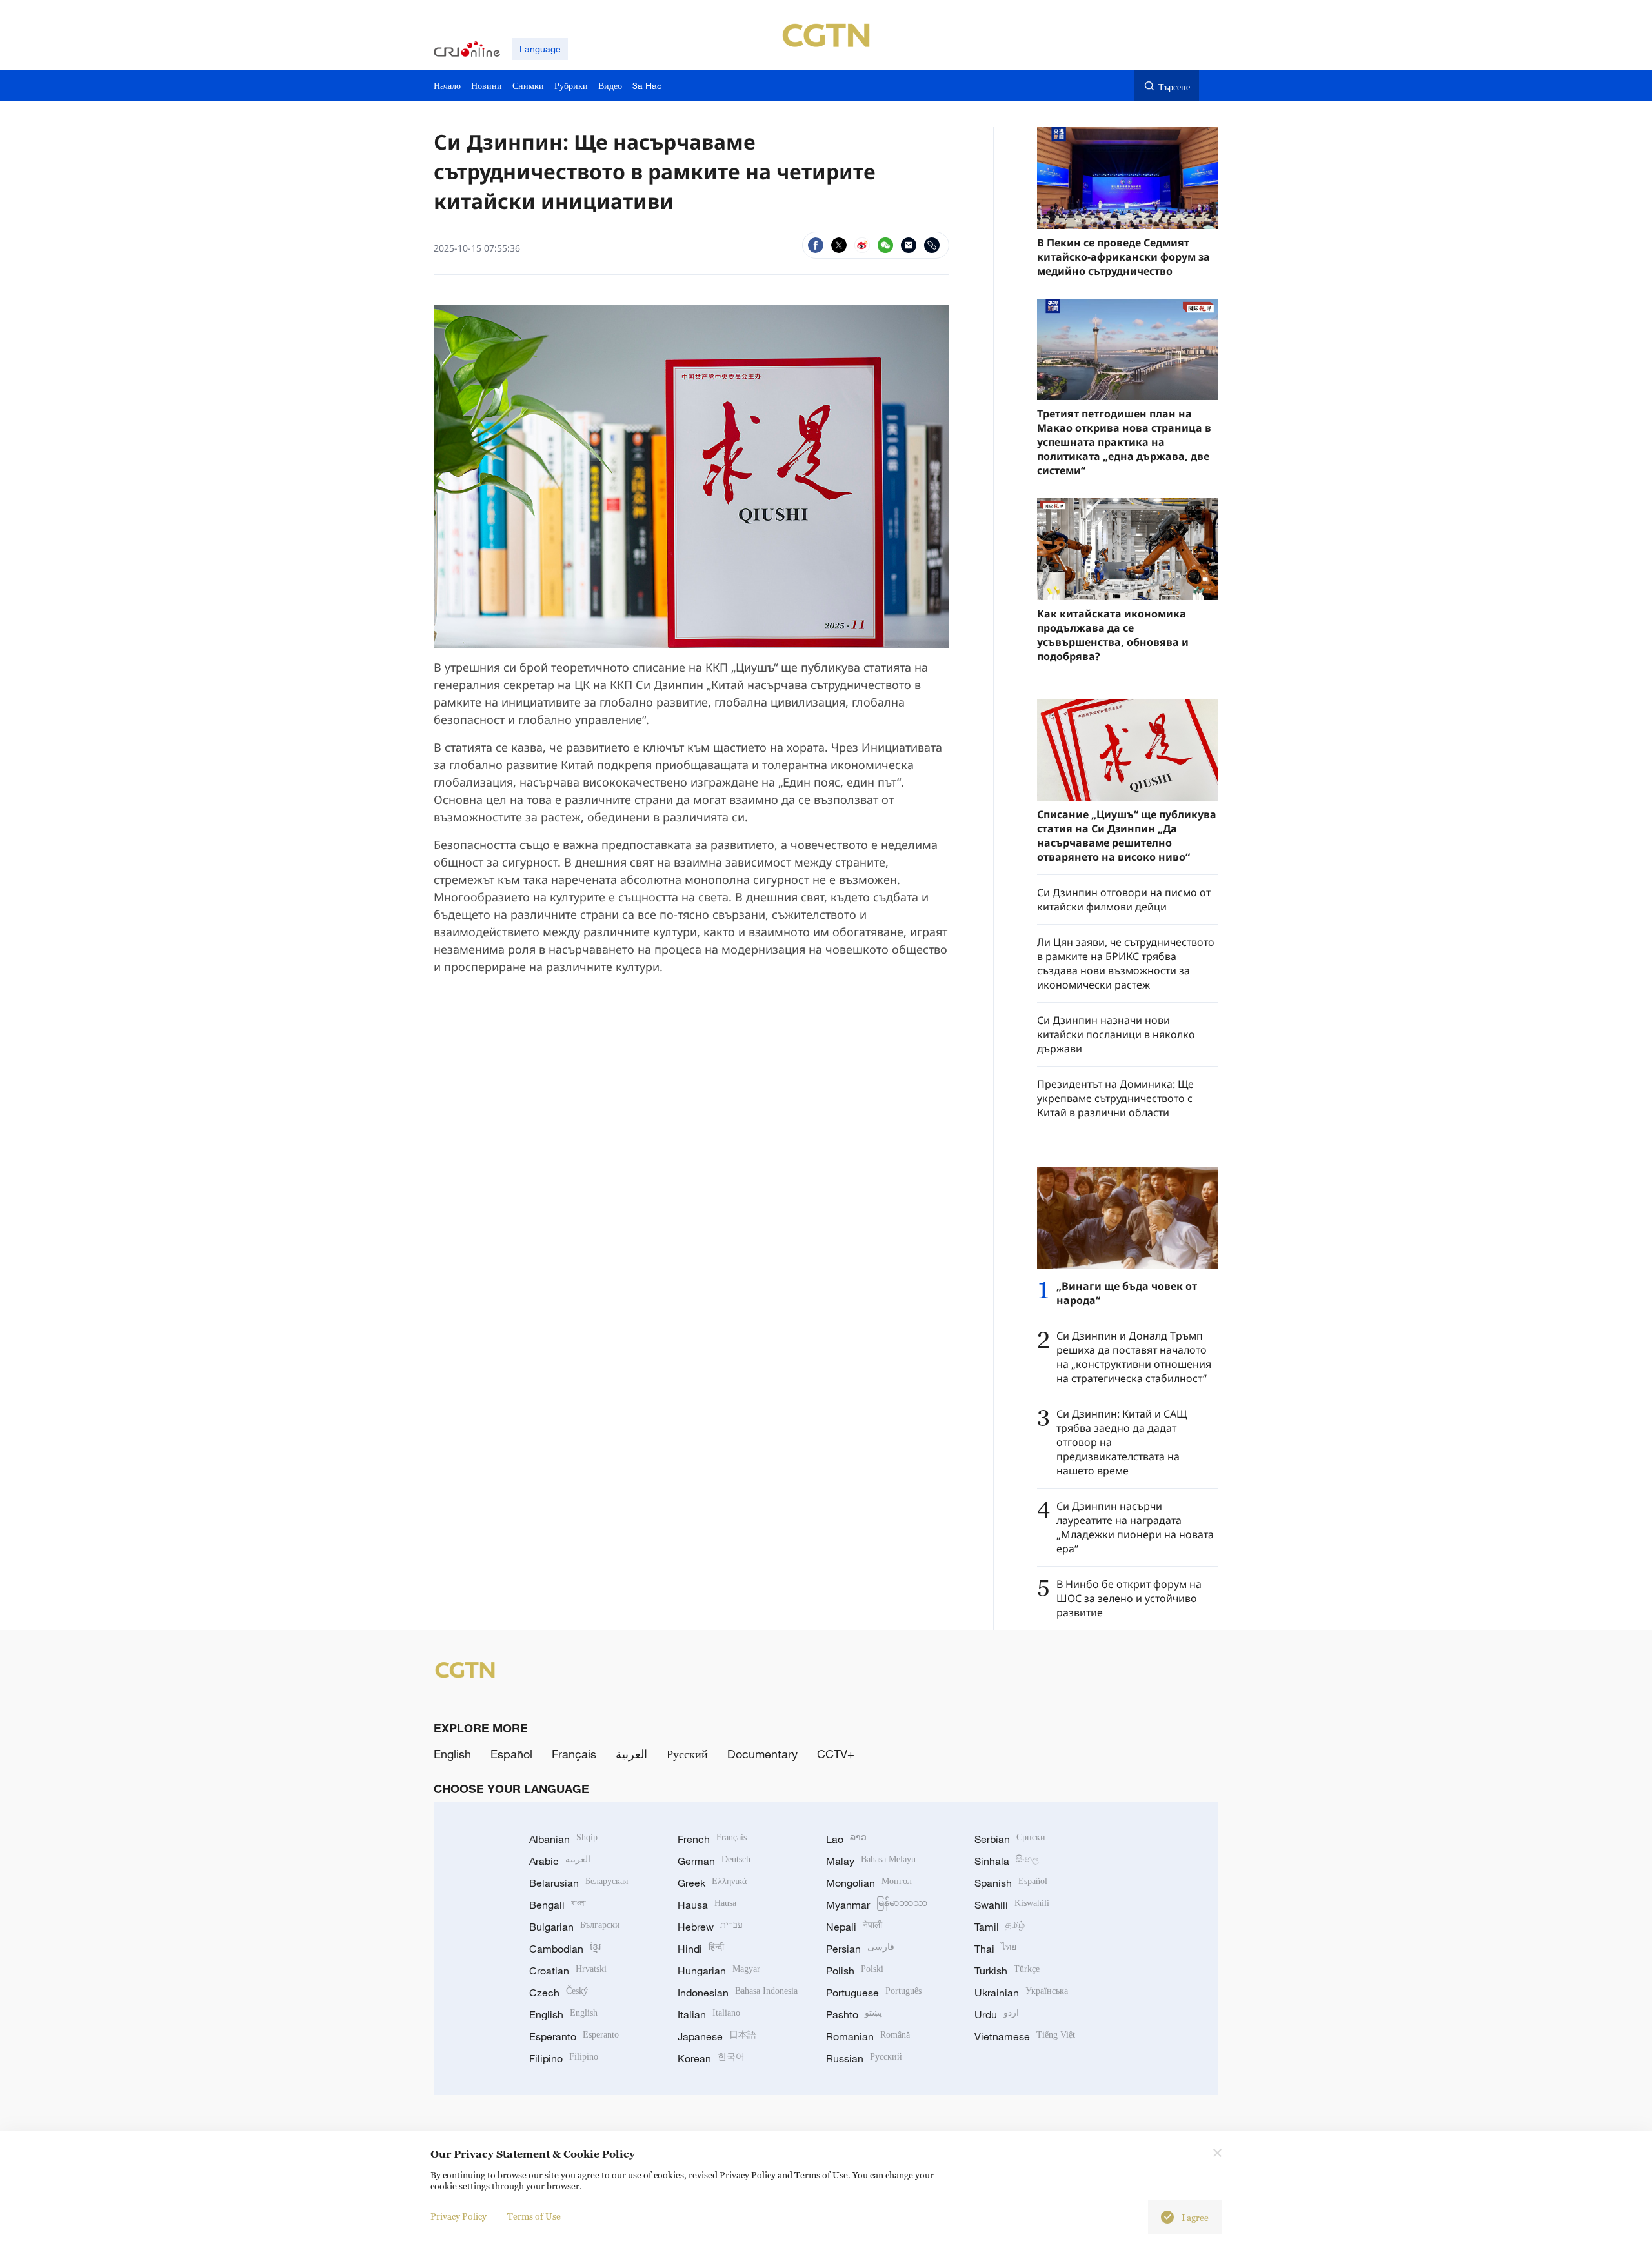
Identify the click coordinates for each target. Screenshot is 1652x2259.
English (452, 1754)
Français (574, 1754)
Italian (709, 2014)
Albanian (563, 1839)
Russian (864, 2058)
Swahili (1012, 1905)
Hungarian (719, 1971)
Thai (995, 1949)
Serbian (1010, 1839)
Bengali (558, 1905)
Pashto (854, 2014)
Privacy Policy (458, 2216)
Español (511, 1754)
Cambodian (565, 1949)
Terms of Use (534, 2216)
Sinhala (1007, 1861)
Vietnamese (1025, 2036)
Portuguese (874, 1993)
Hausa (707, 1905)
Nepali (854, 1927)
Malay (871, 1861)
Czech (559, 1993)
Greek (712, 1883)
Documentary (762, 1754)
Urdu (997, 2014)
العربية (631, 1754)
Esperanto (574, 2036)
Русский (687, 1754)
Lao (846, 1839)
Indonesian (738, 1993)
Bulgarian (575, 1927)
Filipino (564, 2058)
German (714, 1861)
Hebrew (710, 1927)
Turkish (1007, 1971)
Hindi (701, 1949)
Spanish (1011, 1883)
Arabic (560, 1861)
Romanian (868, 2036)
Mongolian (869, 1883)
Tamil (1000, 1927)
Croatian (568, 1971)
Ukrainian (1021, 1993)
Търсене (1174, 87)
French (712, 1839)
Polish (855, 1971)
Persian (860, 1949)
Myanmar (877, 1905)
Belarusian (579, 1883)
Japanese (717, 2036)
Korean (711, 2058)
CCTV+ (836, 1754)
